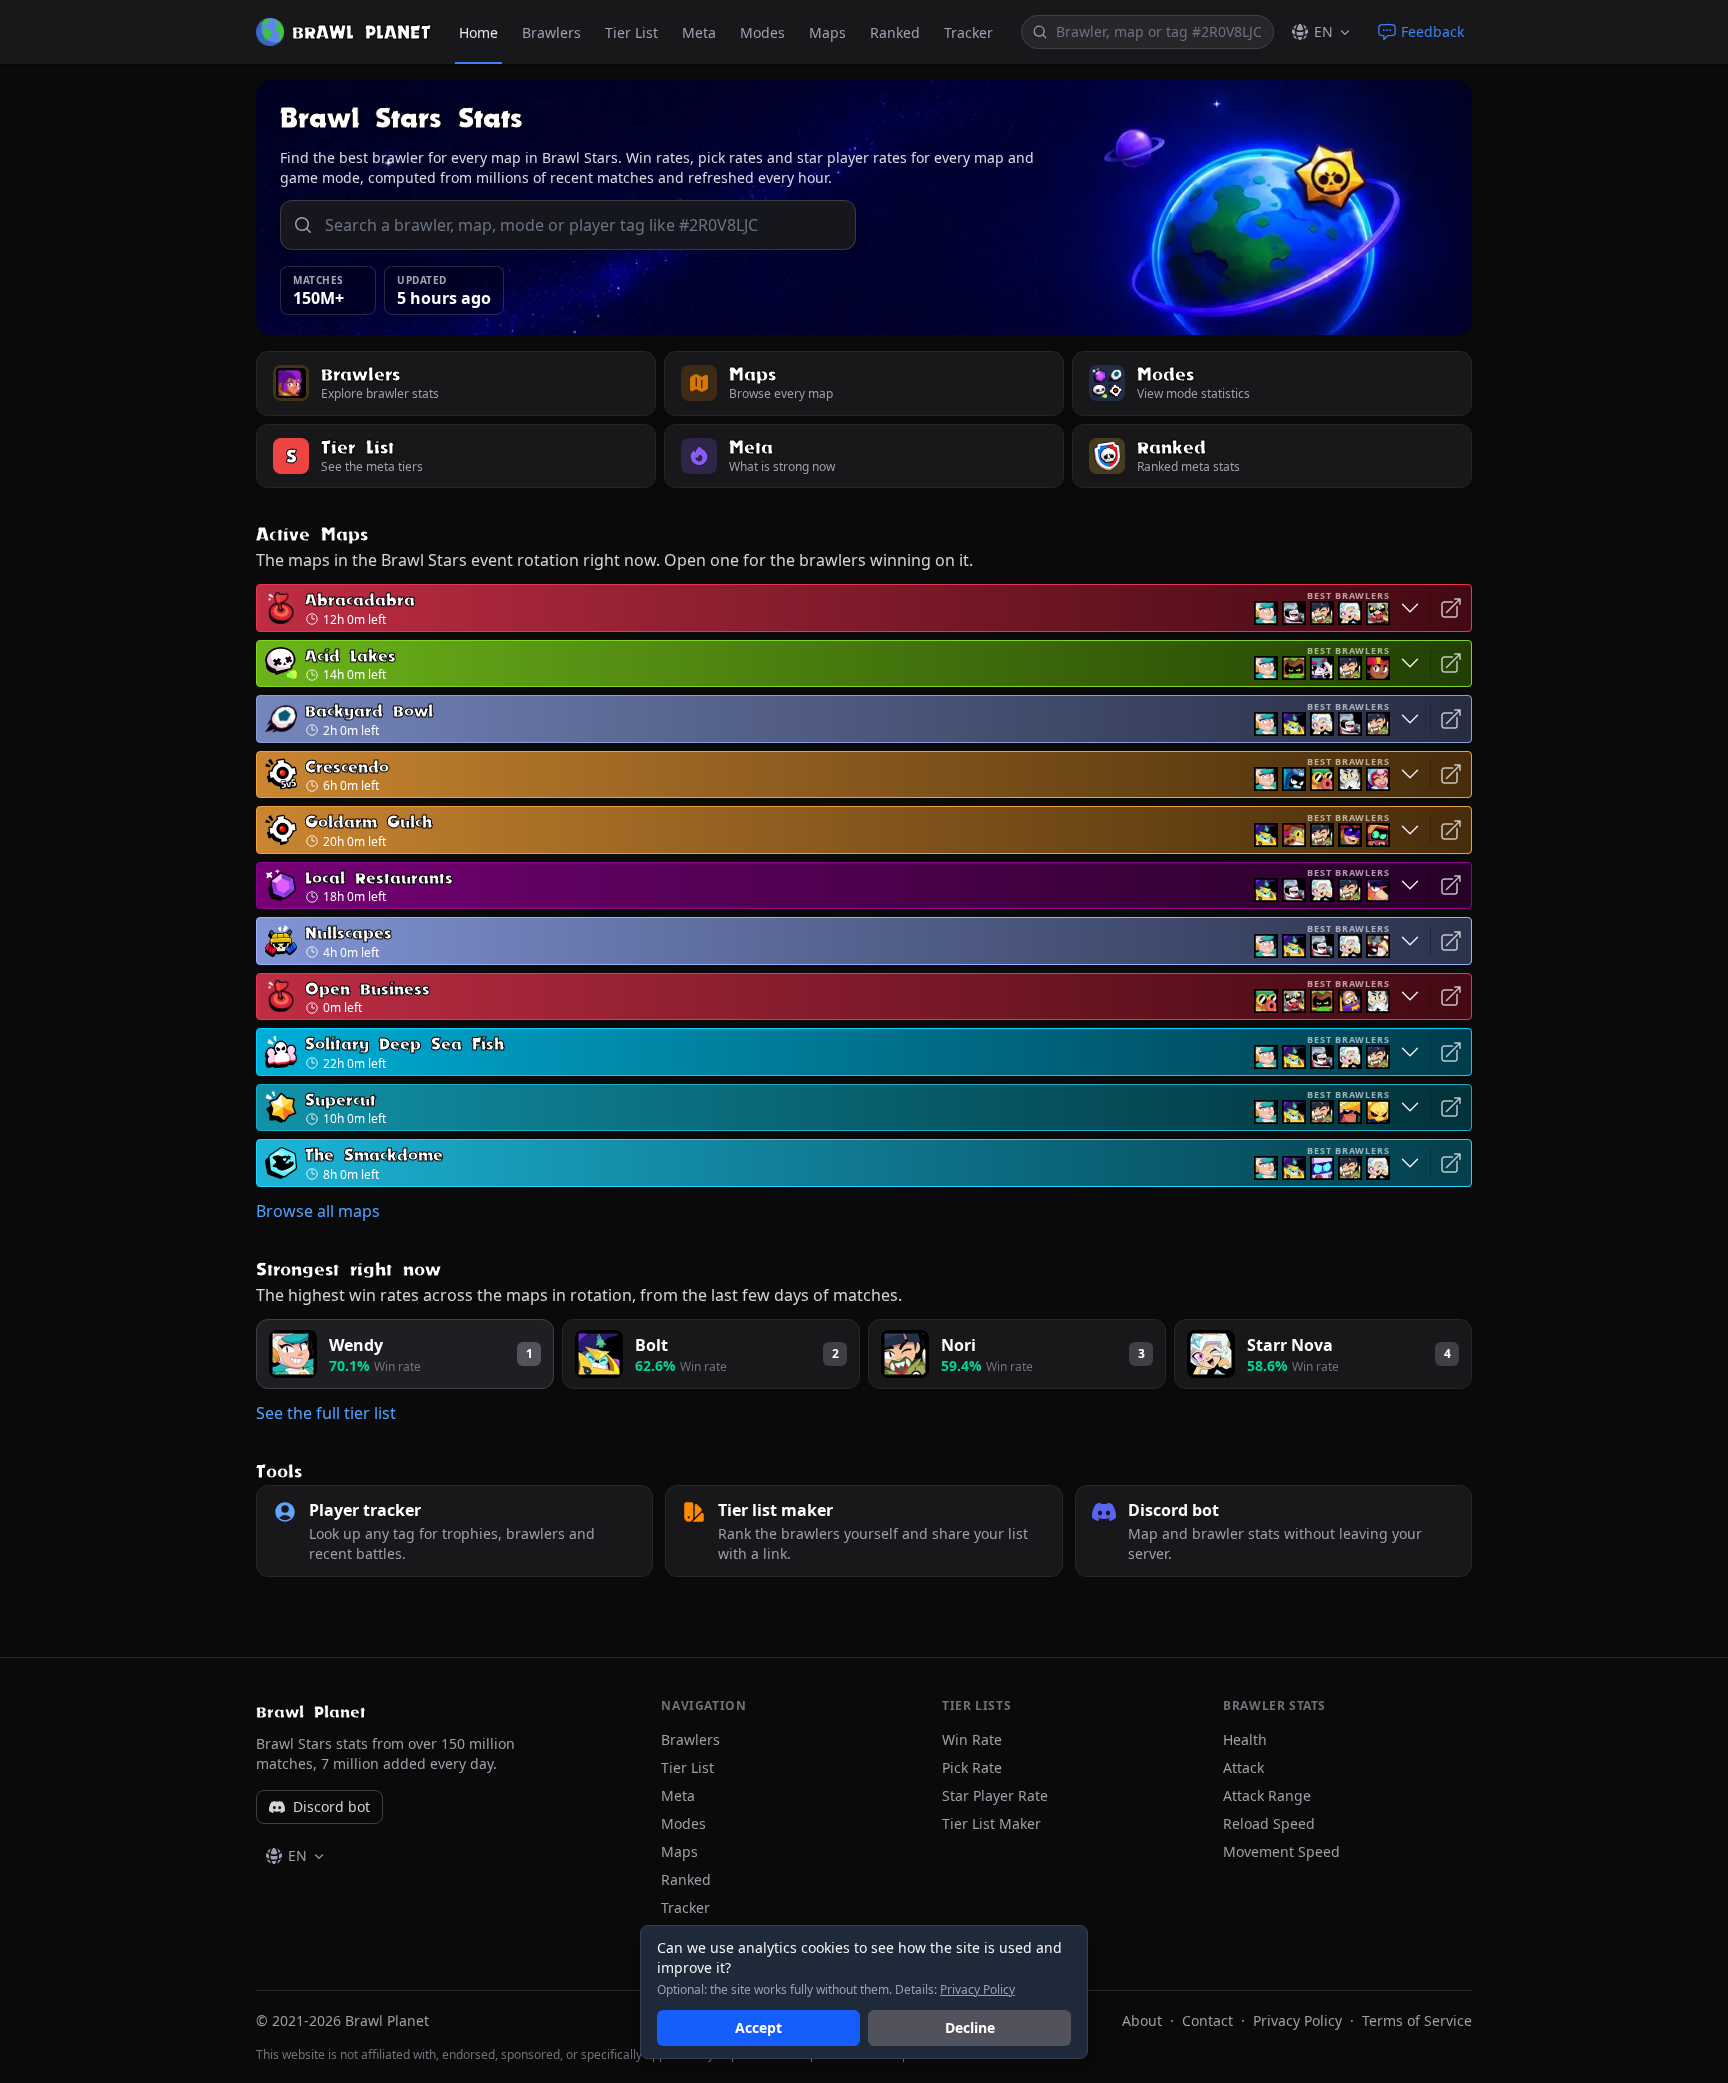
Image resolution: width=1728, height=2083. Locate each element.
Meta (699, 32)
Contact (1207, 2020)
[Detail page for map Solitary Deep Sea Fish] (1451, 1052)
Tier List (631, 32)
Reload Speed (1269, 1823)
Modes (762, 32)
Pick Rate (972, 1767)
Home (478, 32)
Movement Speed (1281, 1851)
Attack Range (1267, 1795)
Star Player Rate (995, 1795)
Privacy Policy (1297, 2020)
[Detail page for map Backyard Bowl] (1451, 719)
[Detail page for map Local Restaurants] (1451, 886)
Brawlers (551, 32)
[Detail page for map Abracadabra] (1451, 608)
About (1142, 2020)
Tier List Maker (991, 1823)
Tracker (968, 32)
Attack (1243, 1767)
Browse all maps (318, 1211)
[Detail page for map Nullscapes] (1451, 941)
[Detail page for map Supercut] (1451, 1108)
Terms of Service (1417, 2020)
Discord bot (331, 1806)
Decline (970, 2027)
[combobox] (1160, 32)
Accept (758, 2027)
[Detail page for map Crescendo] (1451, 775)
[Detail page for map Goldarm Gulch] (1451, 830)
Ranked (895, 32)
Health (1245, 1739)
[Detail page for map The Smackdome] (1451, 1163)
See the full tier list (326, 1413)
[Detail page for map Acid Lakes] (1451, 664)
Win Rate (972, 1739)
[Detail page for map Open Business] (1451, 997)
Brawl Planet (311, 1712)
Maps (827, 32)
